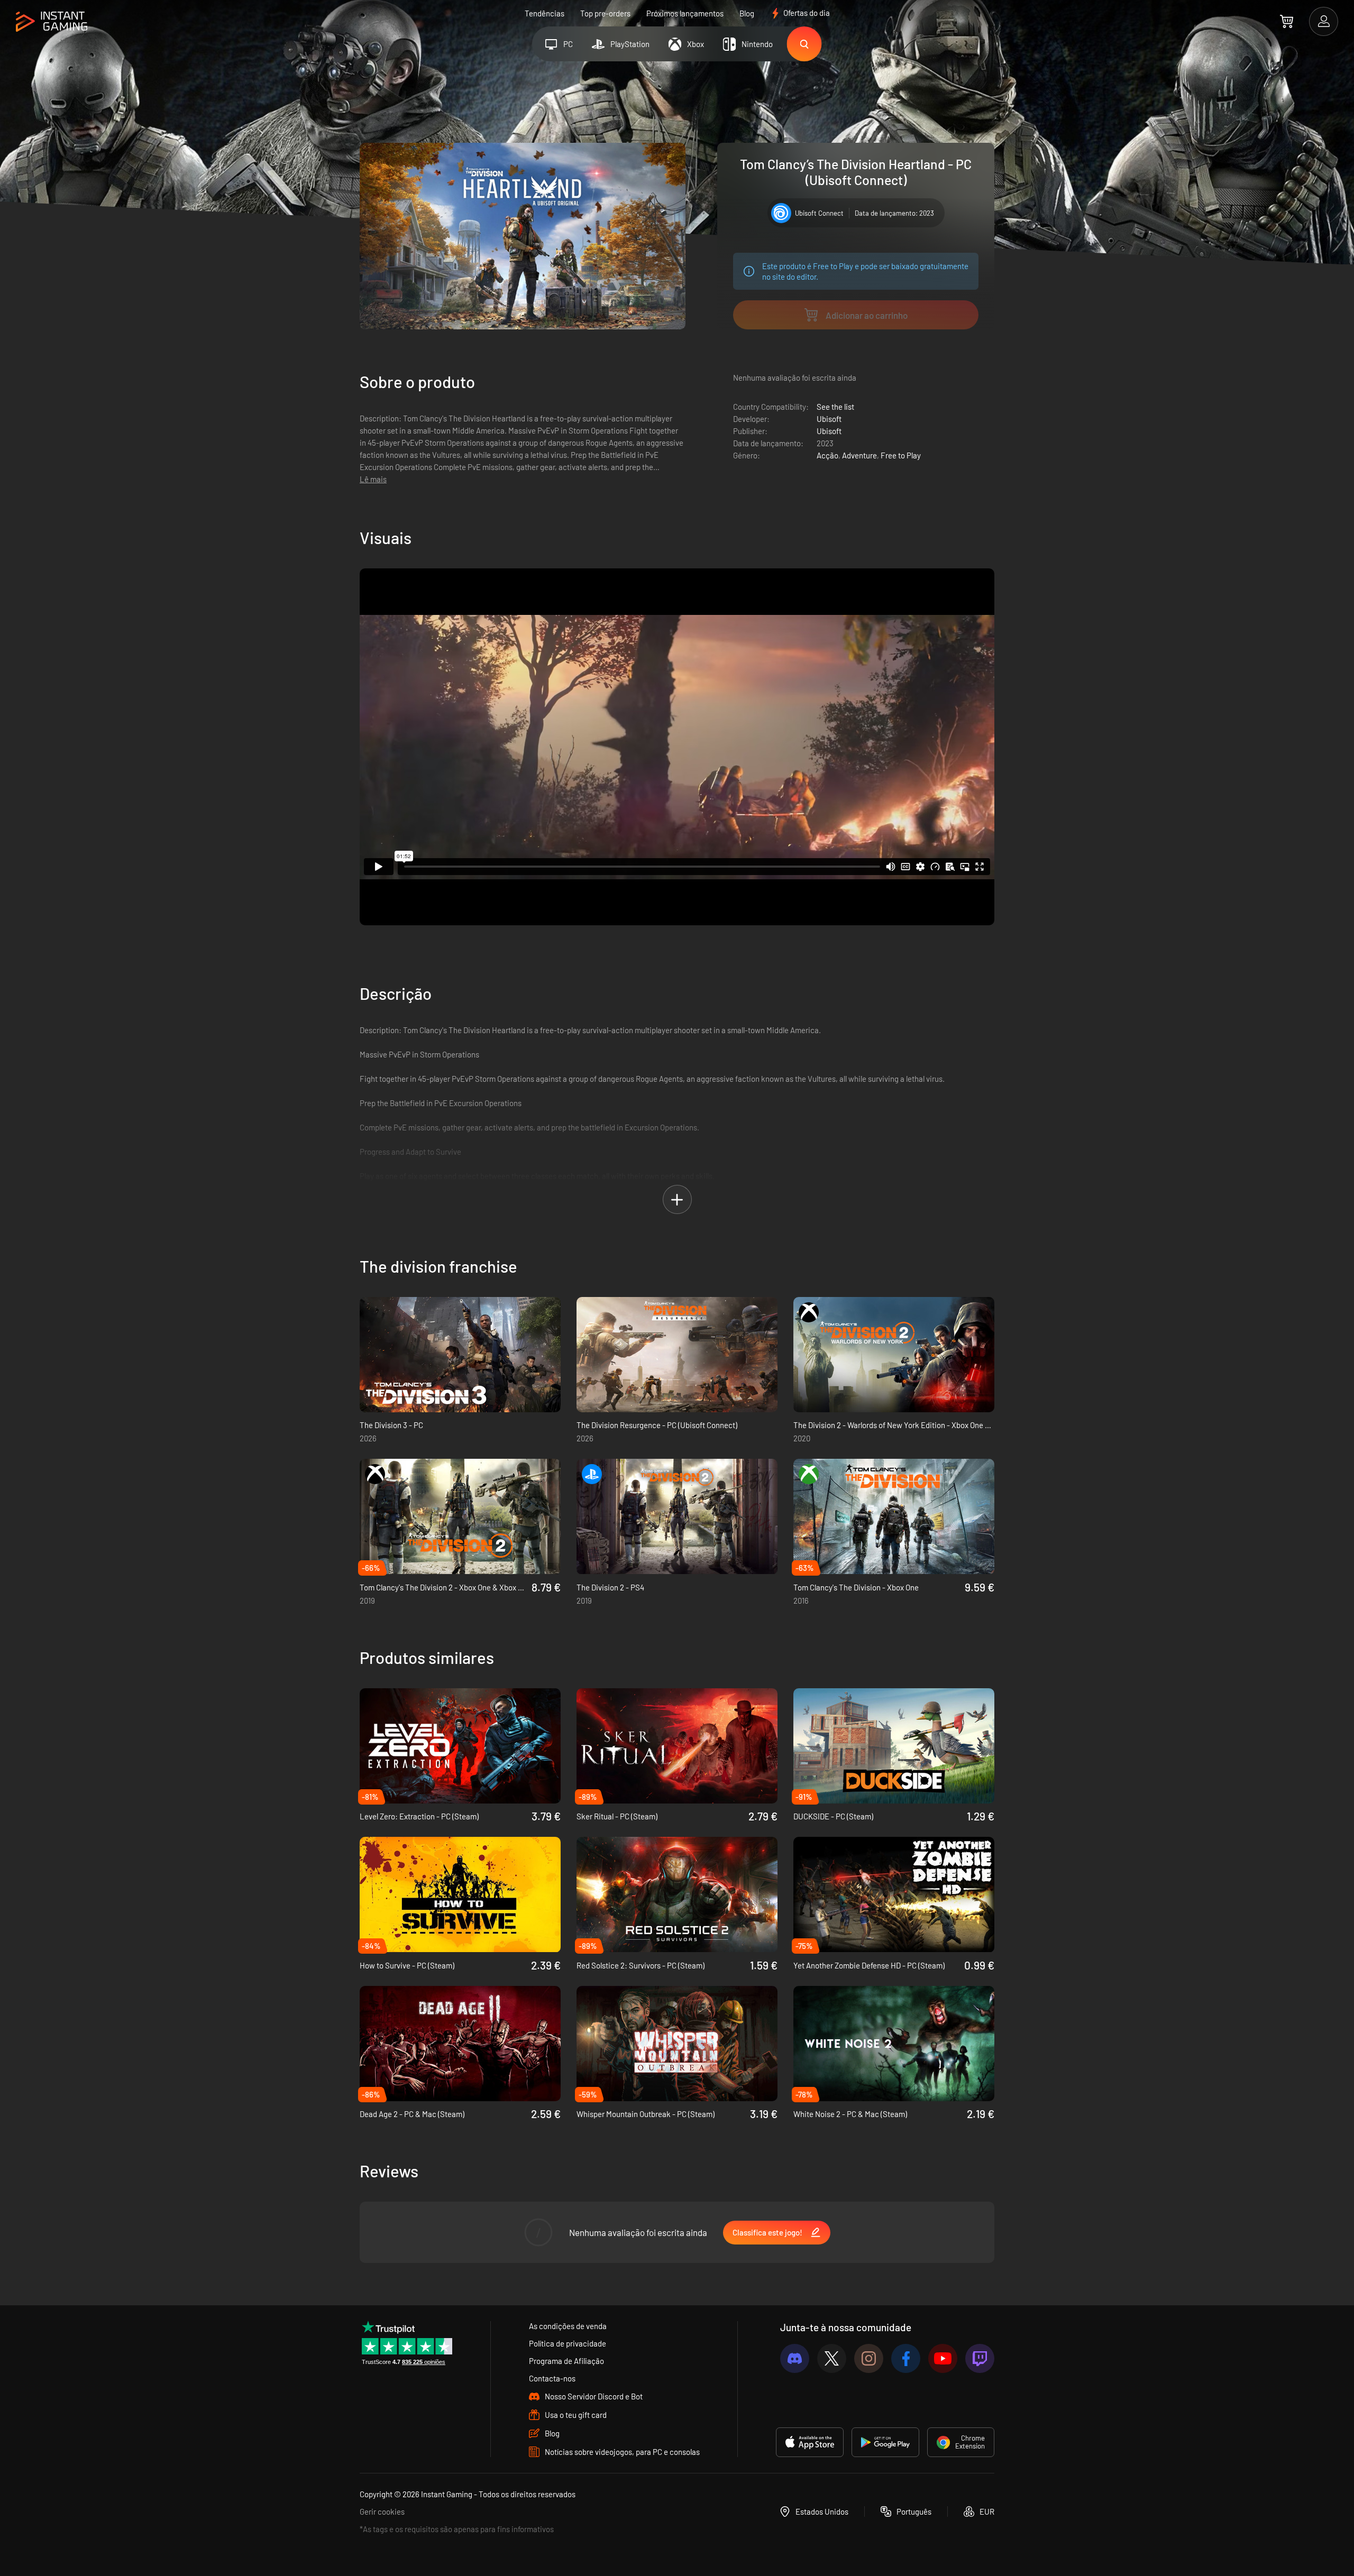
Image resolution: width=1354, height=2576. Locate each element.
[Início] (52, 22)
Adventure (859, 455)
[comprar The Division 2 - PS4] (677, 1516)
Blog (747, 13)
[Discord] (795, 2358)
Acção (827, 455)
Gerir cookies (382, 2511)
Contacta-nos (552, 2378)
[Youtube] (943, 2358)
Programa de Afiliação (566, 2361)
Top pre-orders (605, 13)
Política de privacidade (568, 2343)
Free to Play (901, 455)
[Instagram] (869, 2358)
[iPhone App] (810, 2442)
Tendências (545, 13)
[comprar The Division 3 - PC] (460, 1355)
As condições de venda (568, 2326)
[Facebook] (906, 2358)
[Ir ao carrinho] (1287, 21)
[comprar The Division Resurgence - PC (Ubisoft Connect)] (677, 1355)
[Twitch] (980, 2358)
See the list (835, 407)
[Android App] (885, 2442)
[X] (832, 2358)
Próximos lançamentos (685, 13)
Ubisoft (829, 419)
